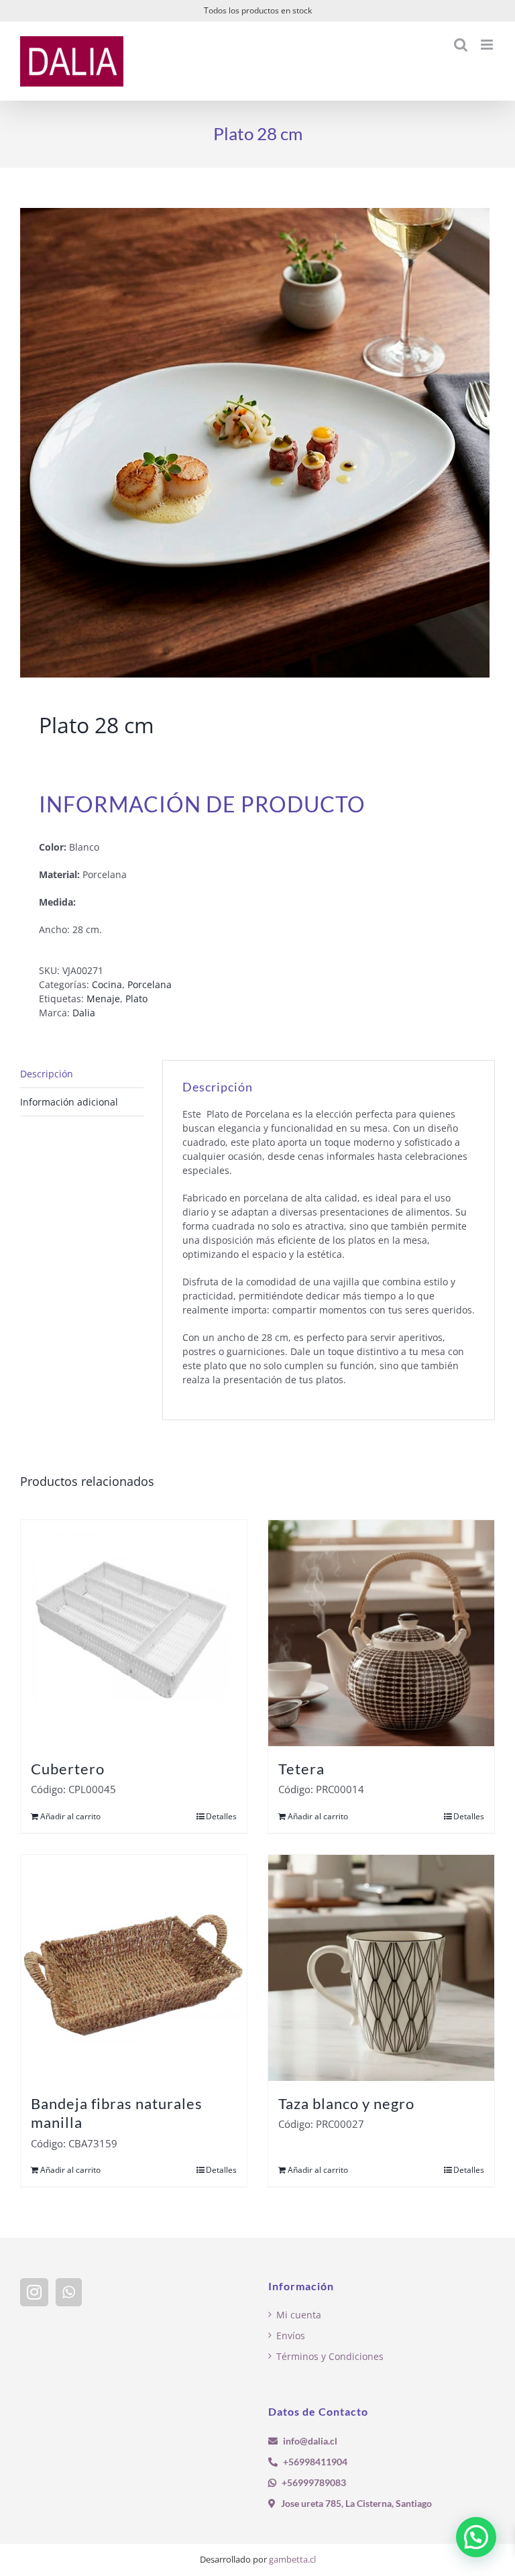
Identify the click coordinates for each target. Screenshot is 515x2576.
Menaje (103, 999)
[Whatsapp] (69, 2292)
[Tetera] (381, 1633)
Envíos (291, 2336)
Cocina (107, 984)
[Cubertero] (134, 1633)
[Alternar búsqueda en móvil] (461, 45)
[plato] (257, 443)
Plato (136, 999)
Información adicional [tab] (69, 1102)
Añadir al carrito (70, 1816)
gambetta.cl (292, 2559)
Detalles (221, 1816)
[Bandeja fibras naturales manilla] (134, 1968)
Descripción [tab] (47, 1074)
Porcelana (150, 984)
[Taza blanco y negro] (381, 1968)
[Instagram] (34, 2292)
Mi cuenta (299, 2315)
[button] (476, 2537)
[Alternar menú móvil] (488, 45)
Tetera (301, 1769)
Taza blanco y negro (346, 2103)
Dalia (84, 1013)
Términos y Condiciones (330, 2356)
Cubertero (68, 1769)
